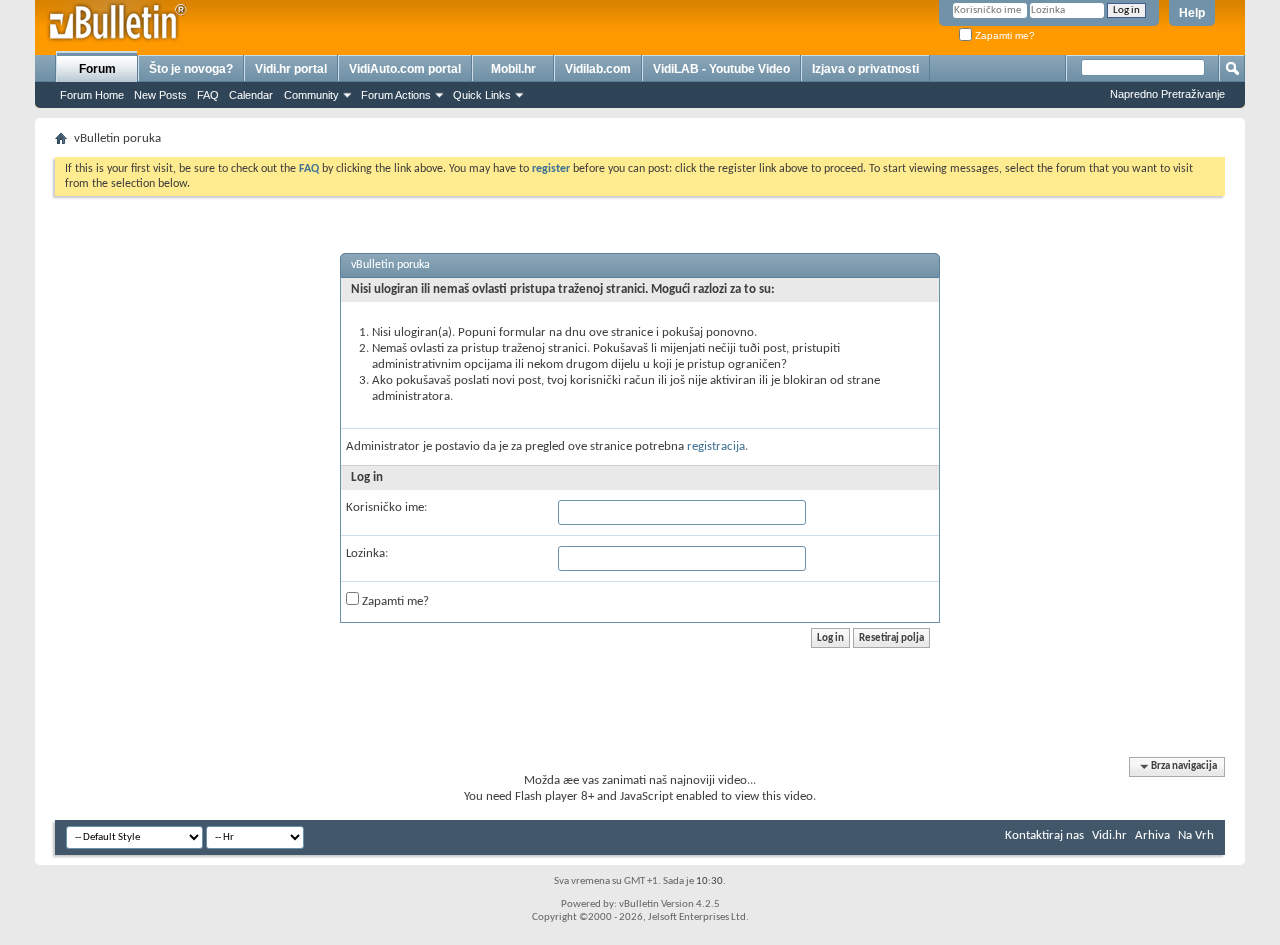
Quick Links (482, 95)
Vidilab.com (598, 69)
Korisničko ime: (386, 507)
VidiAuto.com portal (405, 69)
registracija (716, 446)
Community (311, 95)
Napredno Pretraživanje (1167, 94)
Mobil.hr (513, 69)
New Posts (160, 95)
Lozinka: (367, 553)
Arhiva (1152, 835)
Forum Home (92, 95)
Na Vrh (1196, 835)
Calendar (251, 95)
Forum (97, 69)
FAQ (208, 95)
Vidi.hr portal (291, 69)
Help (1192, 13)
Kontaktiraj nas (1044, 835)
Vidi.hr (1109, 835)
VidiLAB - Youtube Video (721, 69)
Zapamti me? (1003, 35)
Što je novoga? (191, 69)
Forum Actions (396, 95)
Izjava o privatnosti (865, 69)
